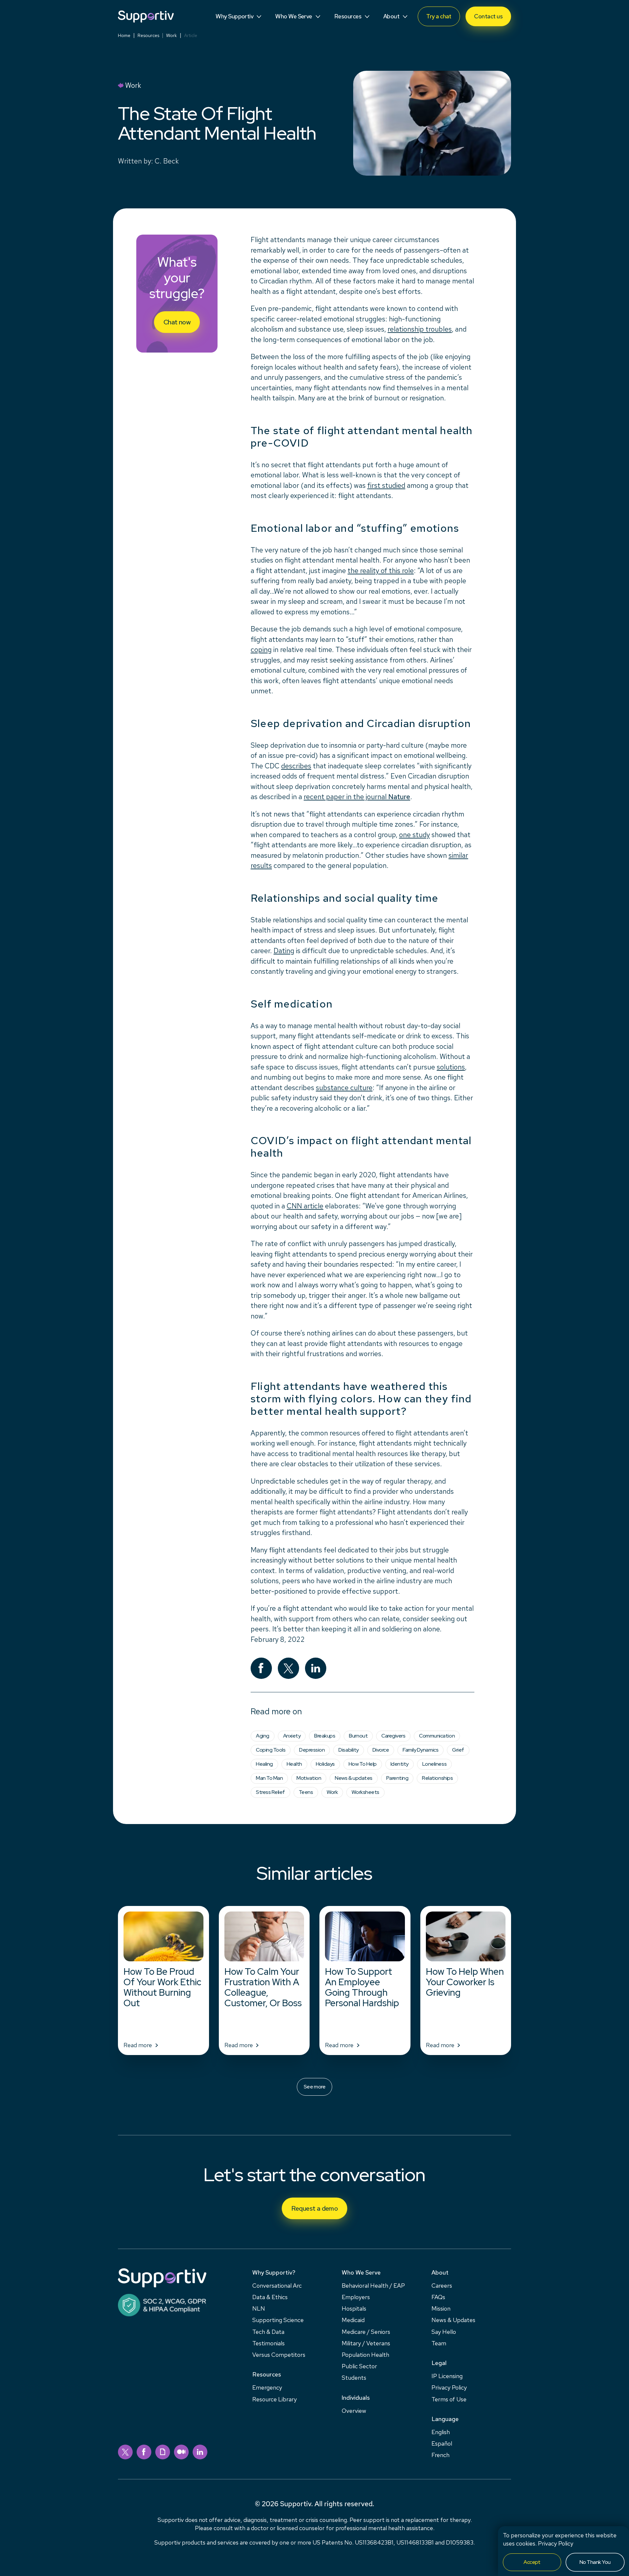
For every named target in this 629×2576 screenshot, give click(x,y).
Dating (284, 951)
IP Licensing (447, 2376)
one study (414, 835)
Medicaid (353, 2320)
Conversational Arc (277, 2286)
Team (439, 2343)
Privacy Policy (556, 2543)
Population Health (365, 2355)
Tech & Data (268, 2332)
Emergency (267, 2387)
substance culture (344, 1088)
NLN (259, 2308)
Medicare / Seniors (366, 2332)
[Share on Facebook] (261, 1668)
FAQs (438, 2297)
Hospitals (354, 2308)
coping (261, 650)
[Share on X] (288, 1668)
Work (172, 35)
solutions (451, 1067)
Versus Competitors (279, 2355)
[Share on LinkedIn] (316, 1668)
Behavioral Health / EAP (373, 2286)
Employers (356, 2297)
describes (296, 766)
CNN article (305, 1206)
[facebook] (144, 2452)
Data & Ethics (270, 2297)
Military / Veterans (366, 2343)
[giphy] (163, 2452)
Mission (441, 2308)
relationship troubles (420, 329)
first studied (386, 485)
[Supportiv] (146, 17)
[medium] (181, 2452)
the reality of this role (381, 571)
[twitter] (125, 2452)
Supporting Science (278, 2320)
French (440, 2455)
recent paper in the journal (357, 797)
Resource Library (275, 2399)
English (441, 2432)
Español (442, 2443)
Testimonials (268, 2343)
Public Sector (359, 2366)
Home (124, 35)
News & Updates (453, 2320)
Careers (442, 2286)
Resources (148, 35)
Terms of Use (449, 2399)
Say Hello (444, 2332)
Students (354, 2378)
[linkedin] (200, 2452)
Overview (354, 2411)
